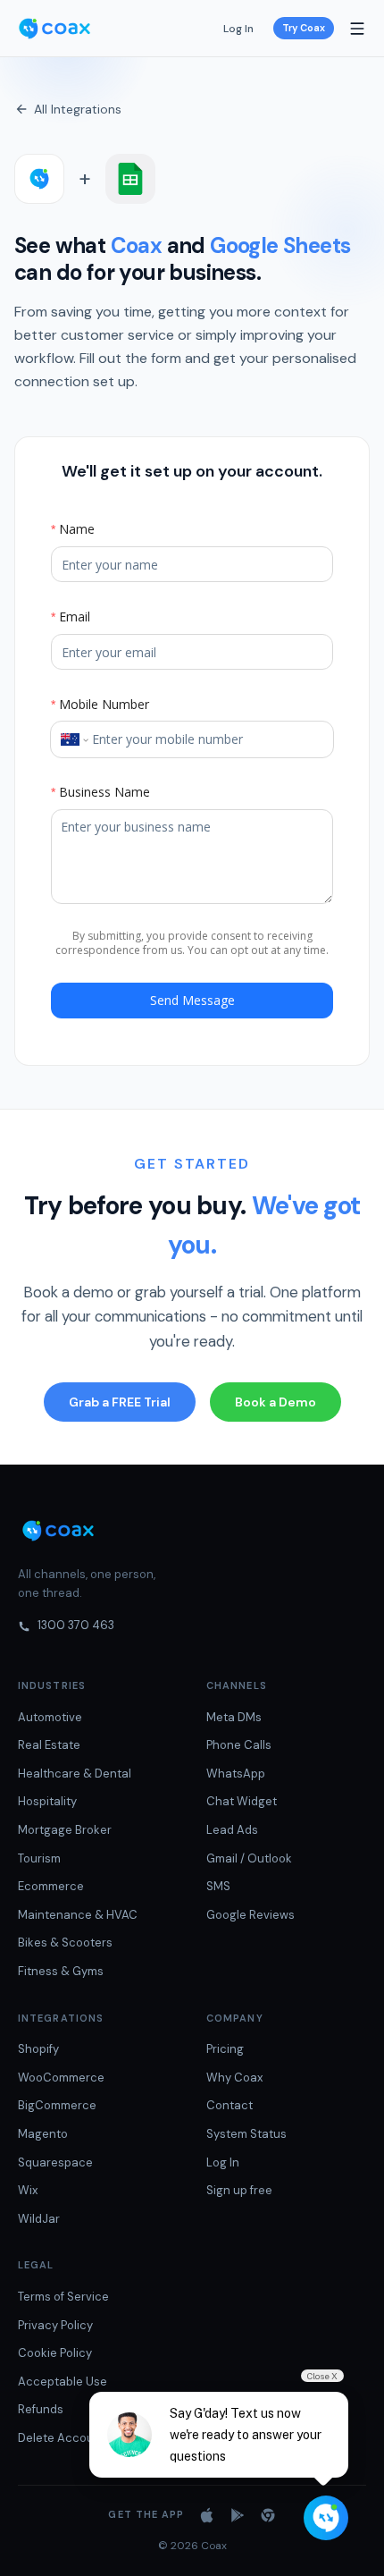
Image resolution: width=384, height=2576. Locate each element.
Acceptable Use (63, 2382)
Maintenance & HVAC (78, 1915)
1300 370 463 (76, 1625)
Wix (28, 2190)
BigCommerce (57, 2105)
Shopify (38, 2049)
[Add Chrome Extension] (268, 2515)
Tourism (39, 1858)
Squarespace (55, 2162)
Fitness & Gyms (61, 1971)
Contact (230, 2105)
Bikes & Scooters (65, 1943)
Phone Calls (239, 1745)
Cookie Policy (55, 2353)
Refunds (41, 2409)
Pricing (225, 2049)
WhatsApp (236, 1774)
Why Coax (234, 2078)
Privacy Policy (55, 2325)
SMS (218, 1886)
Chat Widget (242, 1801)
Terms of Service (63, 2297)
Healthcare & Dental (75, 1774)
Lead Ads (232, 1830)
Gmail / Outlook (249, 1858)
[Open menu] (357, 29)
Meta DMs (234, 1717)
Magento (43, 2134)
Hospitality (47, 1801)
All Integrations (78, 109)
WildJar (39, 2219)
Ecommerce (51, 1886)
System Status (246, 2134)
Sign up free (239, 2190)
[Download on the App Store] (207, 2515)
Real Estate (49, 1745)
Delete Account (62, 2438)
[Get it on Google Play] (238, 2515)
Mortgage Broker (65, 1830)
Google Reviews (250, 1915)
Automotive (50, 1717)
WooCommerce (61, 2078)
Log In (238, 29)
